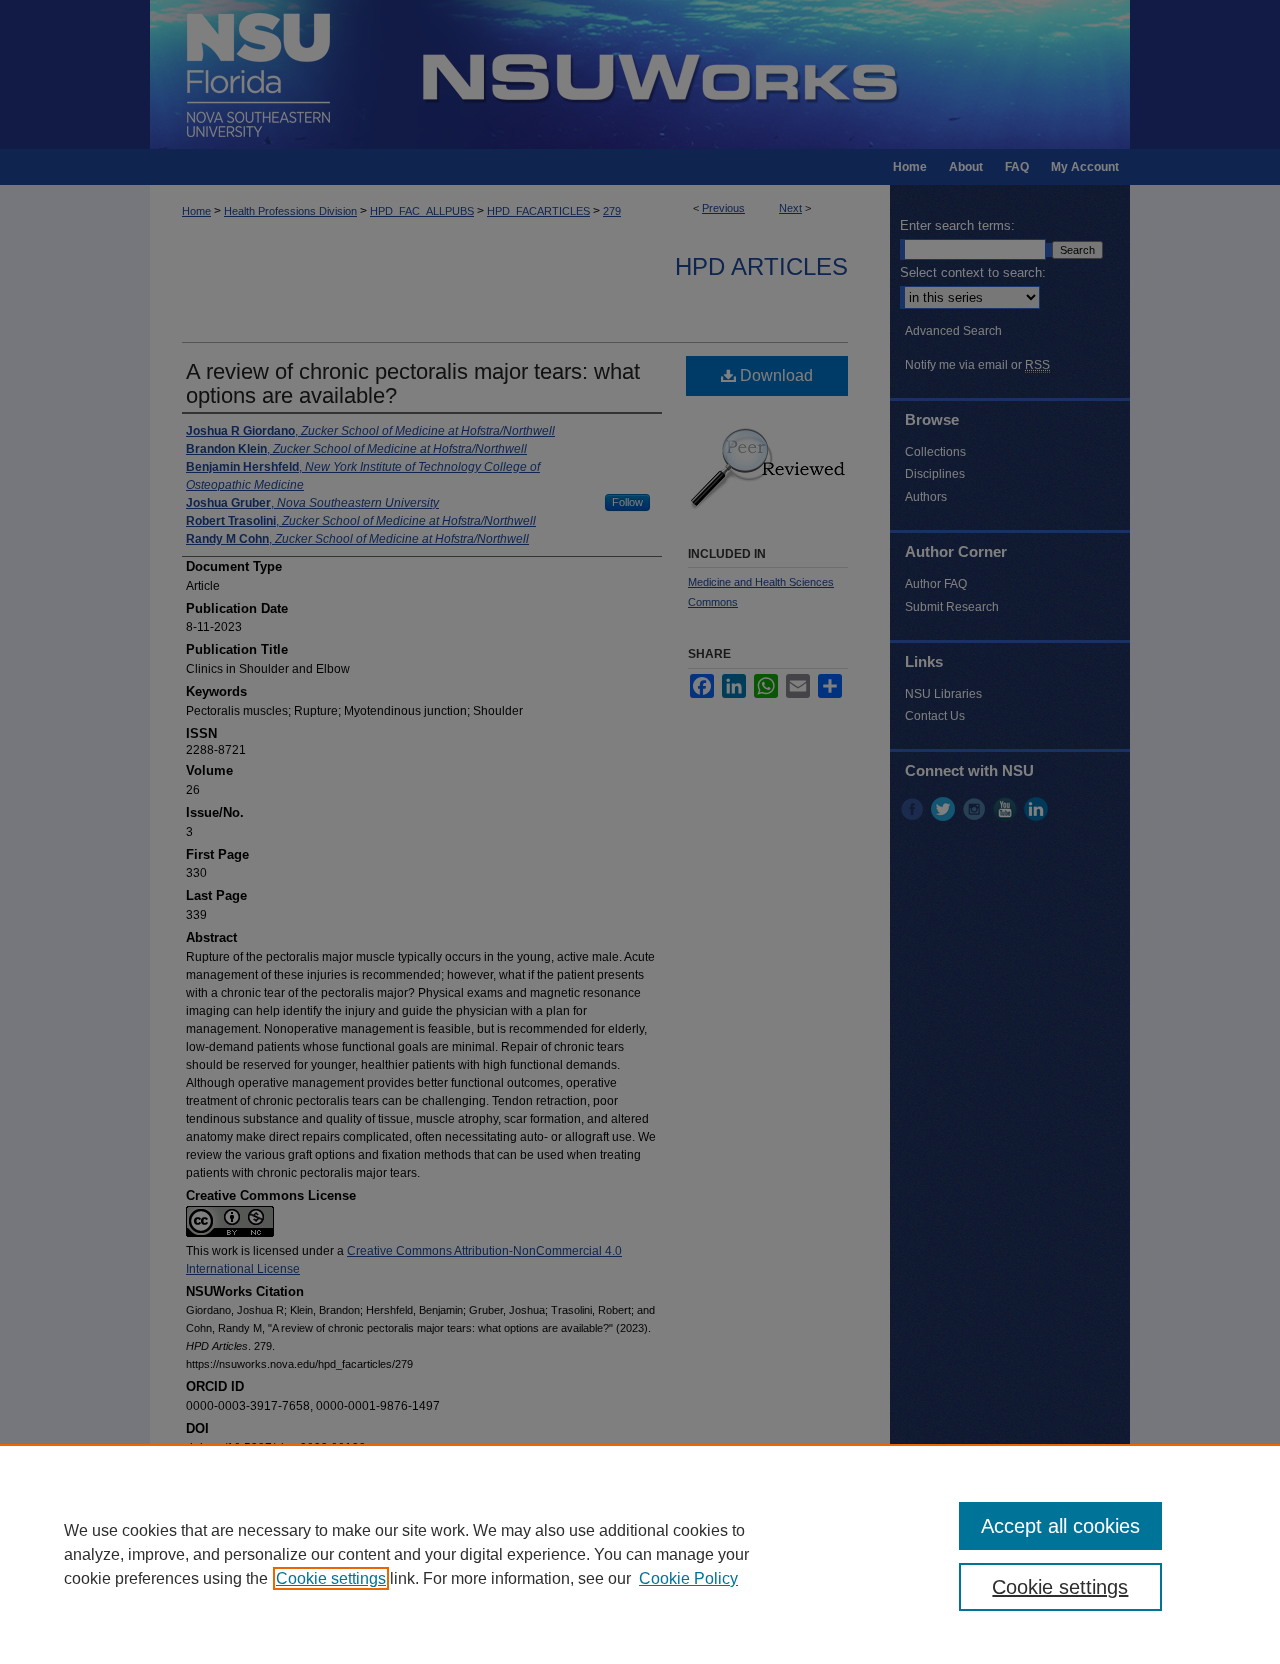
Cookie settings (331, 1578)
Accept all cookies (1060, 1526)
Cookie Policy (688, 1578)
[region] (640, 1554)
